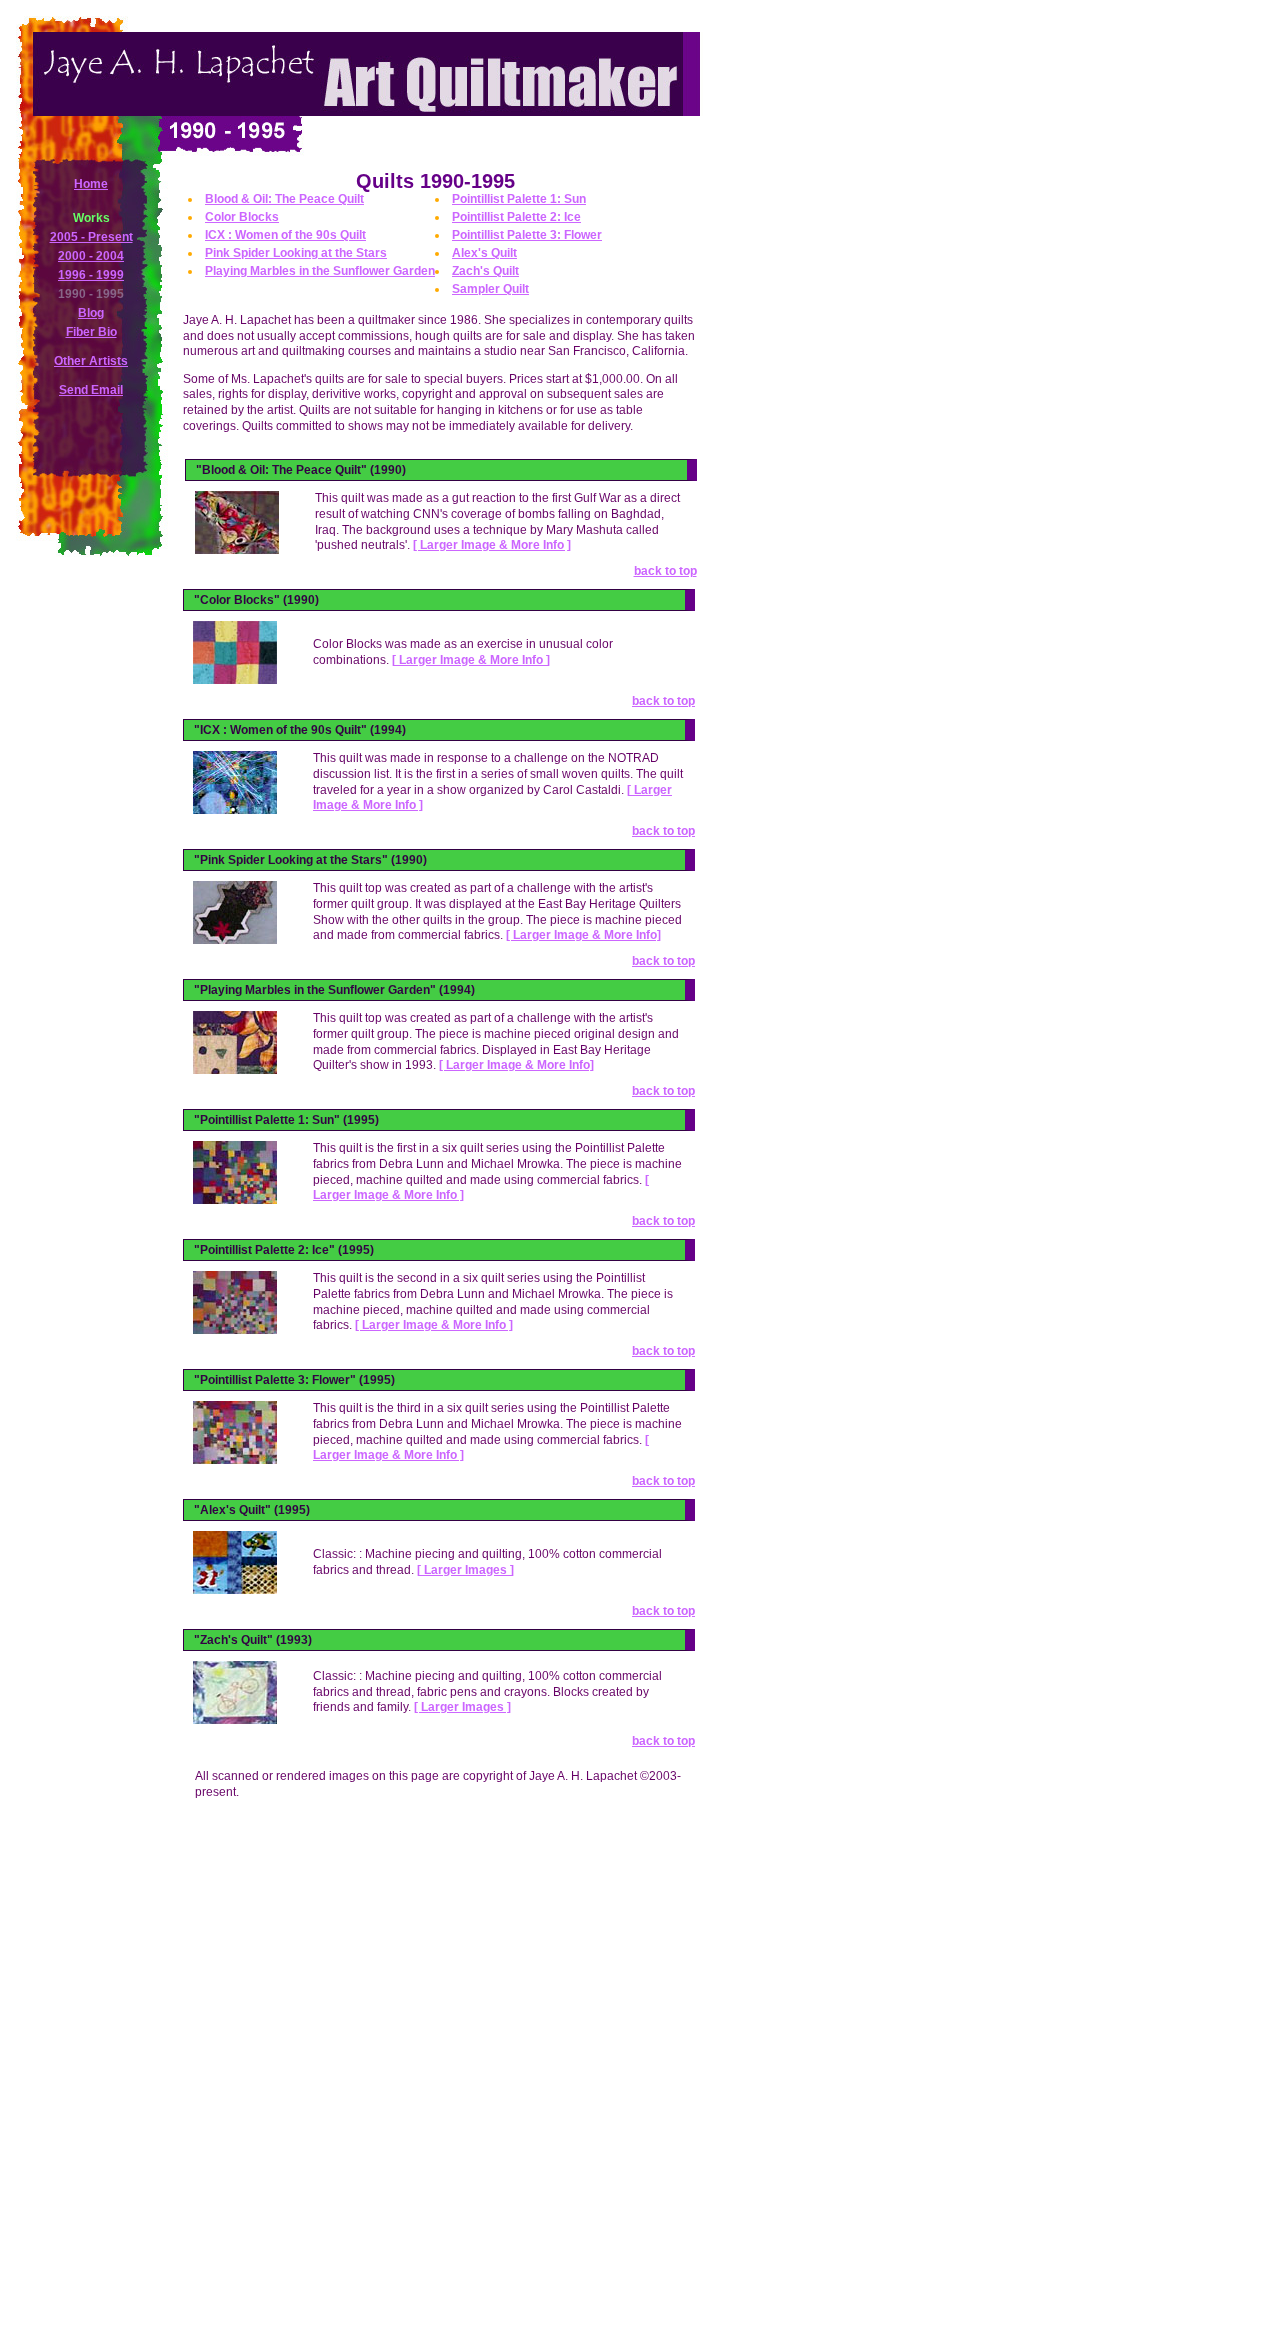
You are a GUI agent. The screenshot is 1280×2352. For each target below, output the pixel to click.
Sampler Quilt (490, 289)
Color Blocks (242, 217)
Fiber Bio (91, 332)
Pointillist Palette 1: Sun (519, 199)
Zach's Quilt (485, 271)
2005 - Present (91, 237)
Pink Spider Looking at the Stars (296, 253)
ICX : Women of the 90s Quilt (285, 235)
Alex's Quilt (484, 253)
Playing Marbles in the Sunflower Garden (320, 271)
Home (91, 184)
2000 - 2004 (91, 256)
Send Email (91, 390)
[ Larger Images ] (465, 1570)
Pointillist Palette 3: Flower (527, 235)
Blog (91, 313)
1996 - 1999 (91, 275)
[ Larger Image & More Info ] (492, 545)
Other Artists (91, 361)
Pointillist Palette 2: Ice (516, 217)
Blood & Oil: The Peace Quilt (284, 199)
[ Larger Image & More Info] (583, 935)
